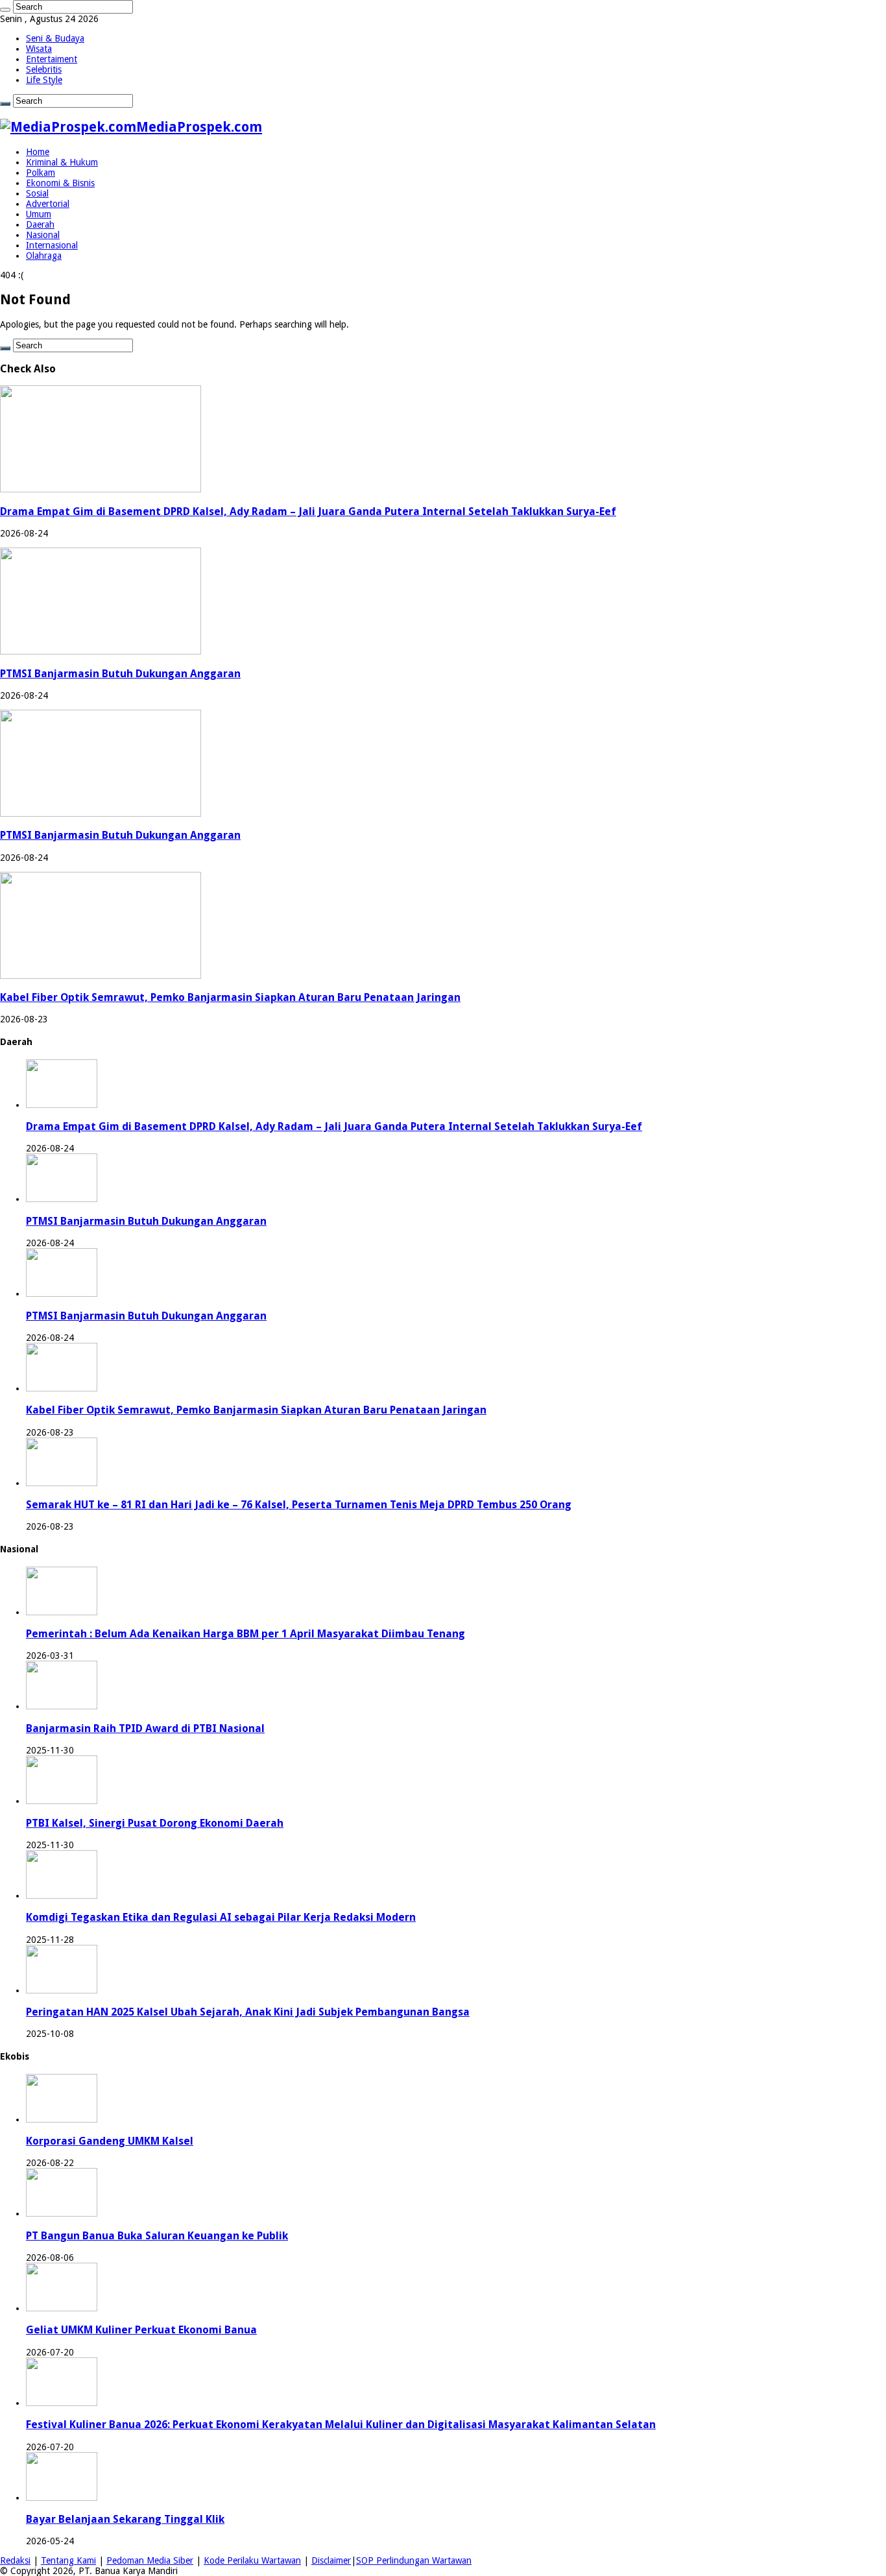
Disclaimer (331, 2560)
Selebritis (44, 69)
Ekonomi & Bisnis (60, 183)
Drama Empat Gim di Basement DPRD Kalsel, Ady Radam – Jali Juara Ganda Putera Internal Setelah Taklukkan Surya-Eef (308, 512)
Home (38, 152)
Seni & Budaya (55, 38)
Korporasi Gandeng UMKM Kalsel (110, 2141)
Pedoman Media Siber (150, 2560)
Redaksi (15, 2560)
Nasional (43, 235)
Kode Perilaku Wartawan (252, 2560)
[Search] (5, 10)
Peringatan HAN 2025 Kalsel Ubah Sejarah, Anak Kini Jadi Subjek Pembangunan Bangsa (248, 2012)
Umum (39, 214)
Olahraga (44, 256)
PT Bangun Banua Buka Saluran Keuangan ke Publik (157, 2236)
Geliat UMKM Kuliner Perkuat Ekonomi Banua (141, 2330)
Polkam (41, 173)
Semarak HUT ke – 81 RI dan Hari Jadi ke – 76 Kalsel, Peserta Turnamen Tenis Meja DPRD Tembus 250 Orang (299, 1505)
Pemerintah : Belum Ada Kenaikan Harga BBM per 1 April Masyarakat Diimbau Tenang (245, 1634)
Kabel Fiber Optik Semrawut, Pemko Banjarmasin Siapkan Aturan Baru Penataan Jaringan (230, 997)
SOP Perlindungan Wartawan (414, 2560)
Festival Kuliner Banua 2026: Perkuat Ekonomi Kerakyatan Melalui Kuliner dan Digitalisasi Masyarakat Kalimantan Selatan (341, 2425)
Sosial (37, 193)
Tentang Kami (68, 2560)
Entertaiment (52, 59)
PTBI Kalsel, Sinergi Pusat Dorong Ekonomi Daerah (155, 1823)
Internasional (52, 245)
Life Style (44, 80)
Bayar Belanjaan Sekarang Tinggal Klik (125, 2519)
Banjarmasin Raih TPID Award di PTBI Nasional (145, 1728)
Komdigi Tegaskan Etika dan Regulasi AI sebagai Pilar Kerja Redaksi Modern (221, 1917)
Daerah (40, 224)
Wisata (39, 49)
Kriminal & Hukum (62, 162)
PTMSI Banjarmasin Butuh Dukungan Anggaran (120, 674)
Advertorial (48, 204)
